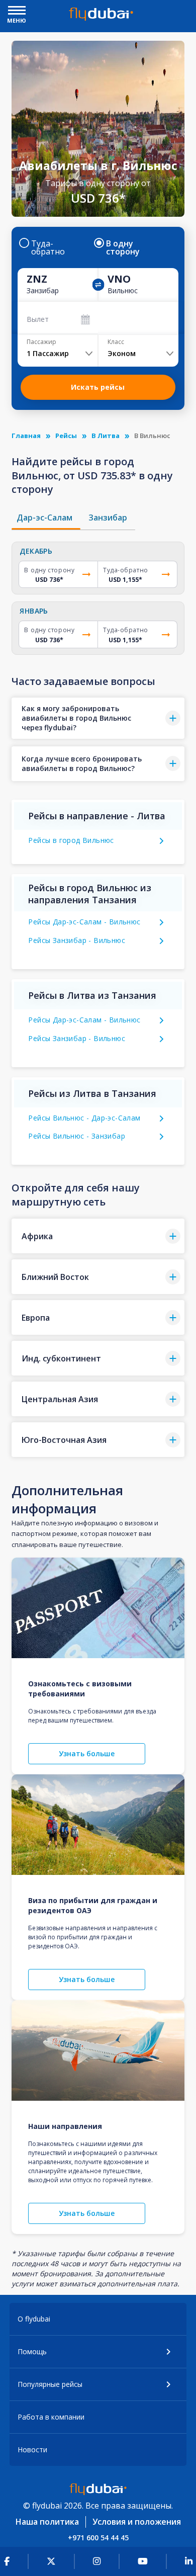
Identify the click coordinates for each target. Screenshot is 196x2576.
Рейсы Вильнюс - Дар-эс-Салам (84, 1118)
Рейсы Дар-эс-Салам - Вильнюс (84, 922)
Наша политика (47, 2522)
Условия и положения (137, 2522)
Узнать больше (87, 1753)
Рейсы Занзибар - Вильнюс (77, 940)
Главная (26, 436)
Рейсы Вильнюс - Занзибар (77, 1136)
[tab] (46, 518)
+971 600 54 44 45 (98, 2538)
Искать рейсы (98, 387)
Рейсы (66, 436)
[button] (98, 718)
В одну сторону (123, 247)
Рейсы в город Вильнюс (71, 840)
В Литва (106, 436)
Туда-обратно (48, 247)
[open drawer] (17, 11)
